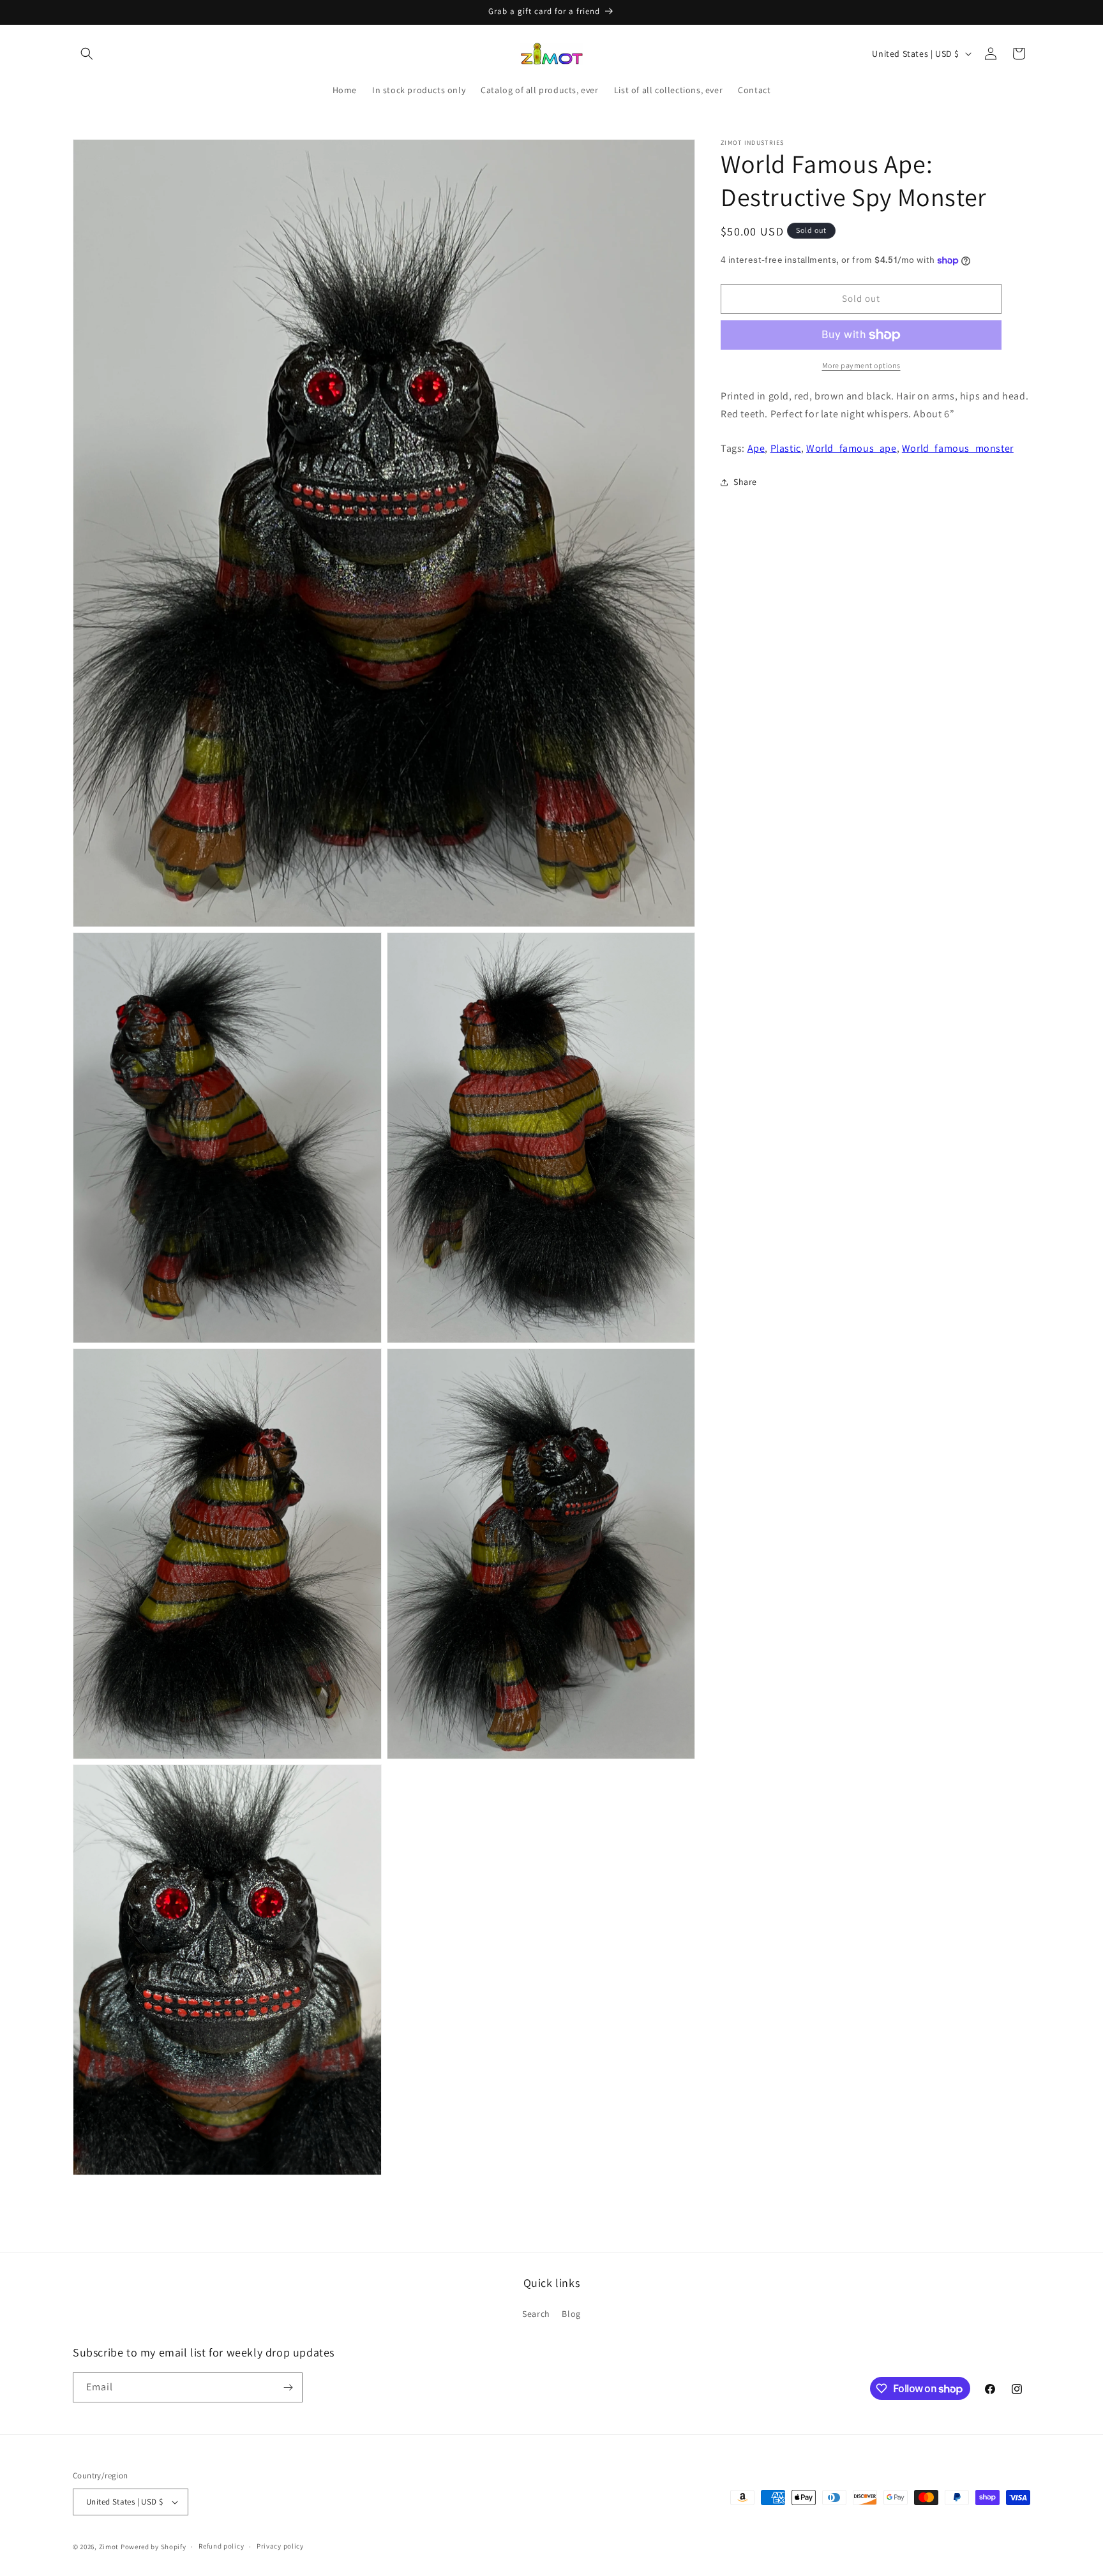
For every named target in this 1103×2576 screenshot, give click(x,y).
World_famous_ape (852, 448)
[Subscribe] (288, 2387)
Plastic (786, 448)
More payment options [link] (861, 365)
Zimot (109, 2547)
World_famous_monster (958, 448)
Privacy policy (280, 2547)
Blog (571, 2314)
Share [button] (745, 482)
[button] (87, 54)
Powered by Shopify (154, 2547)
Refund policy (221, 2547)
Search (536, 2314)
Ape (756, 448)
